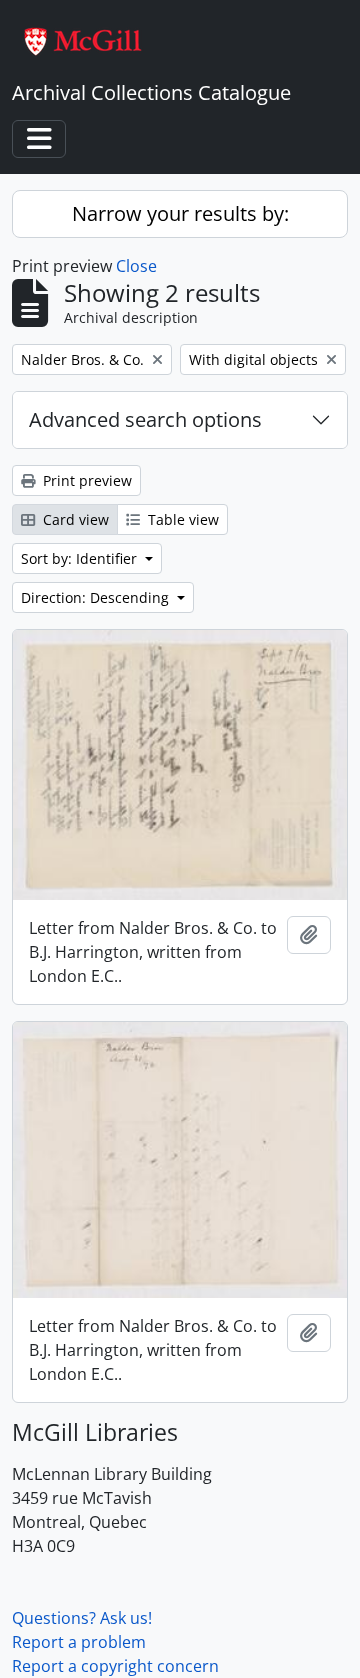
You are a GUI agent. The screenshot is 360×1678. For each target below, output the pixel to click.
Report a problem (79, 1642)
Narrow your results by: (180, 213)
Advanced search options (145, 419)
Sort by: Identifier (81, 558)
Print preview (85, 480)
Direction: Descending (97, 597)
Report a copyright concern (115, 1666)
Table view (181, 519)
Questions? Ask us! (82, 1618)
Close (136, 266)
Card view (74, 519)
